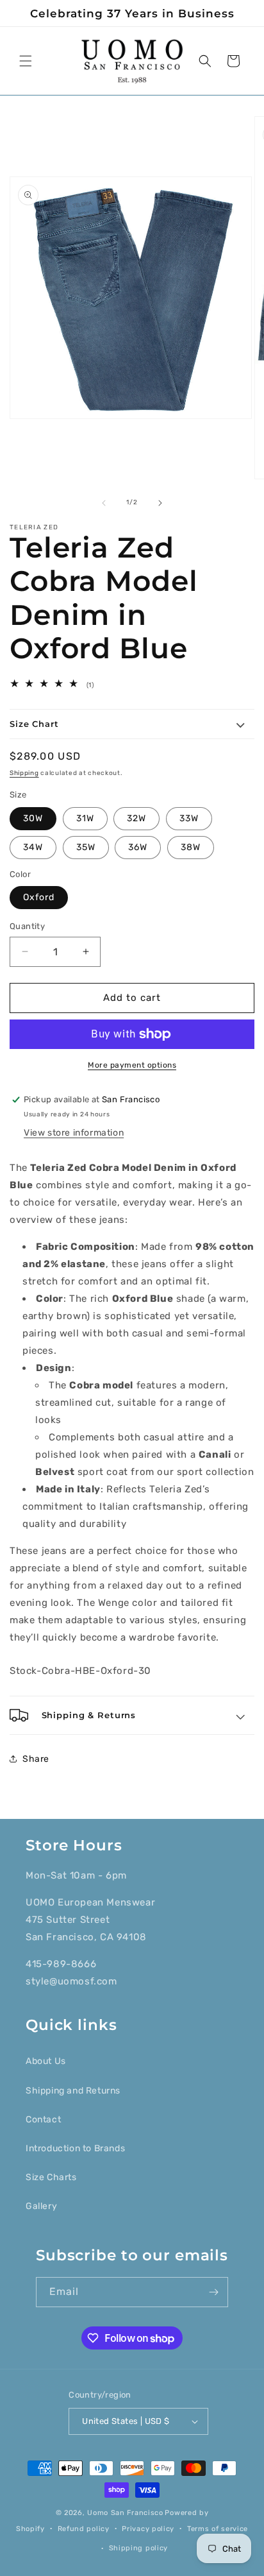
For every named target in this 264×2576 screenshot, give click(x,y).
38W (191, 847)
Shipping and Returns (73, 2091)
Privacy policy (148, 2529)
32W (136, 818)
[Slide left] (104, 503)
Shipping (24, 773)
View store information (74, 1133)
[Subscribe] (213, 2292)
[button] (26, 61)
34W (33, 847)
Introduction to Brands (75, 2148)
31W (85, 818)
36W (138, 847)
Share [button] (36, 1759)
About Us (46, 2061)
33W (189, 818)
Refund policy (84, 2529)
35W (86, 847)
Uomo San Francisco (125, 2513)
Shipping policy (139, 2548)
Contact (43, 2120)
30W (33, 818)
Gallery (41, 2206)
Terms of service (218, 2529)
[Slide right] (160, 503)
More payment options (132, 1065)
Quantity (27, 926)
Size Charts (51, 2177)
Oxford (39, 897)
